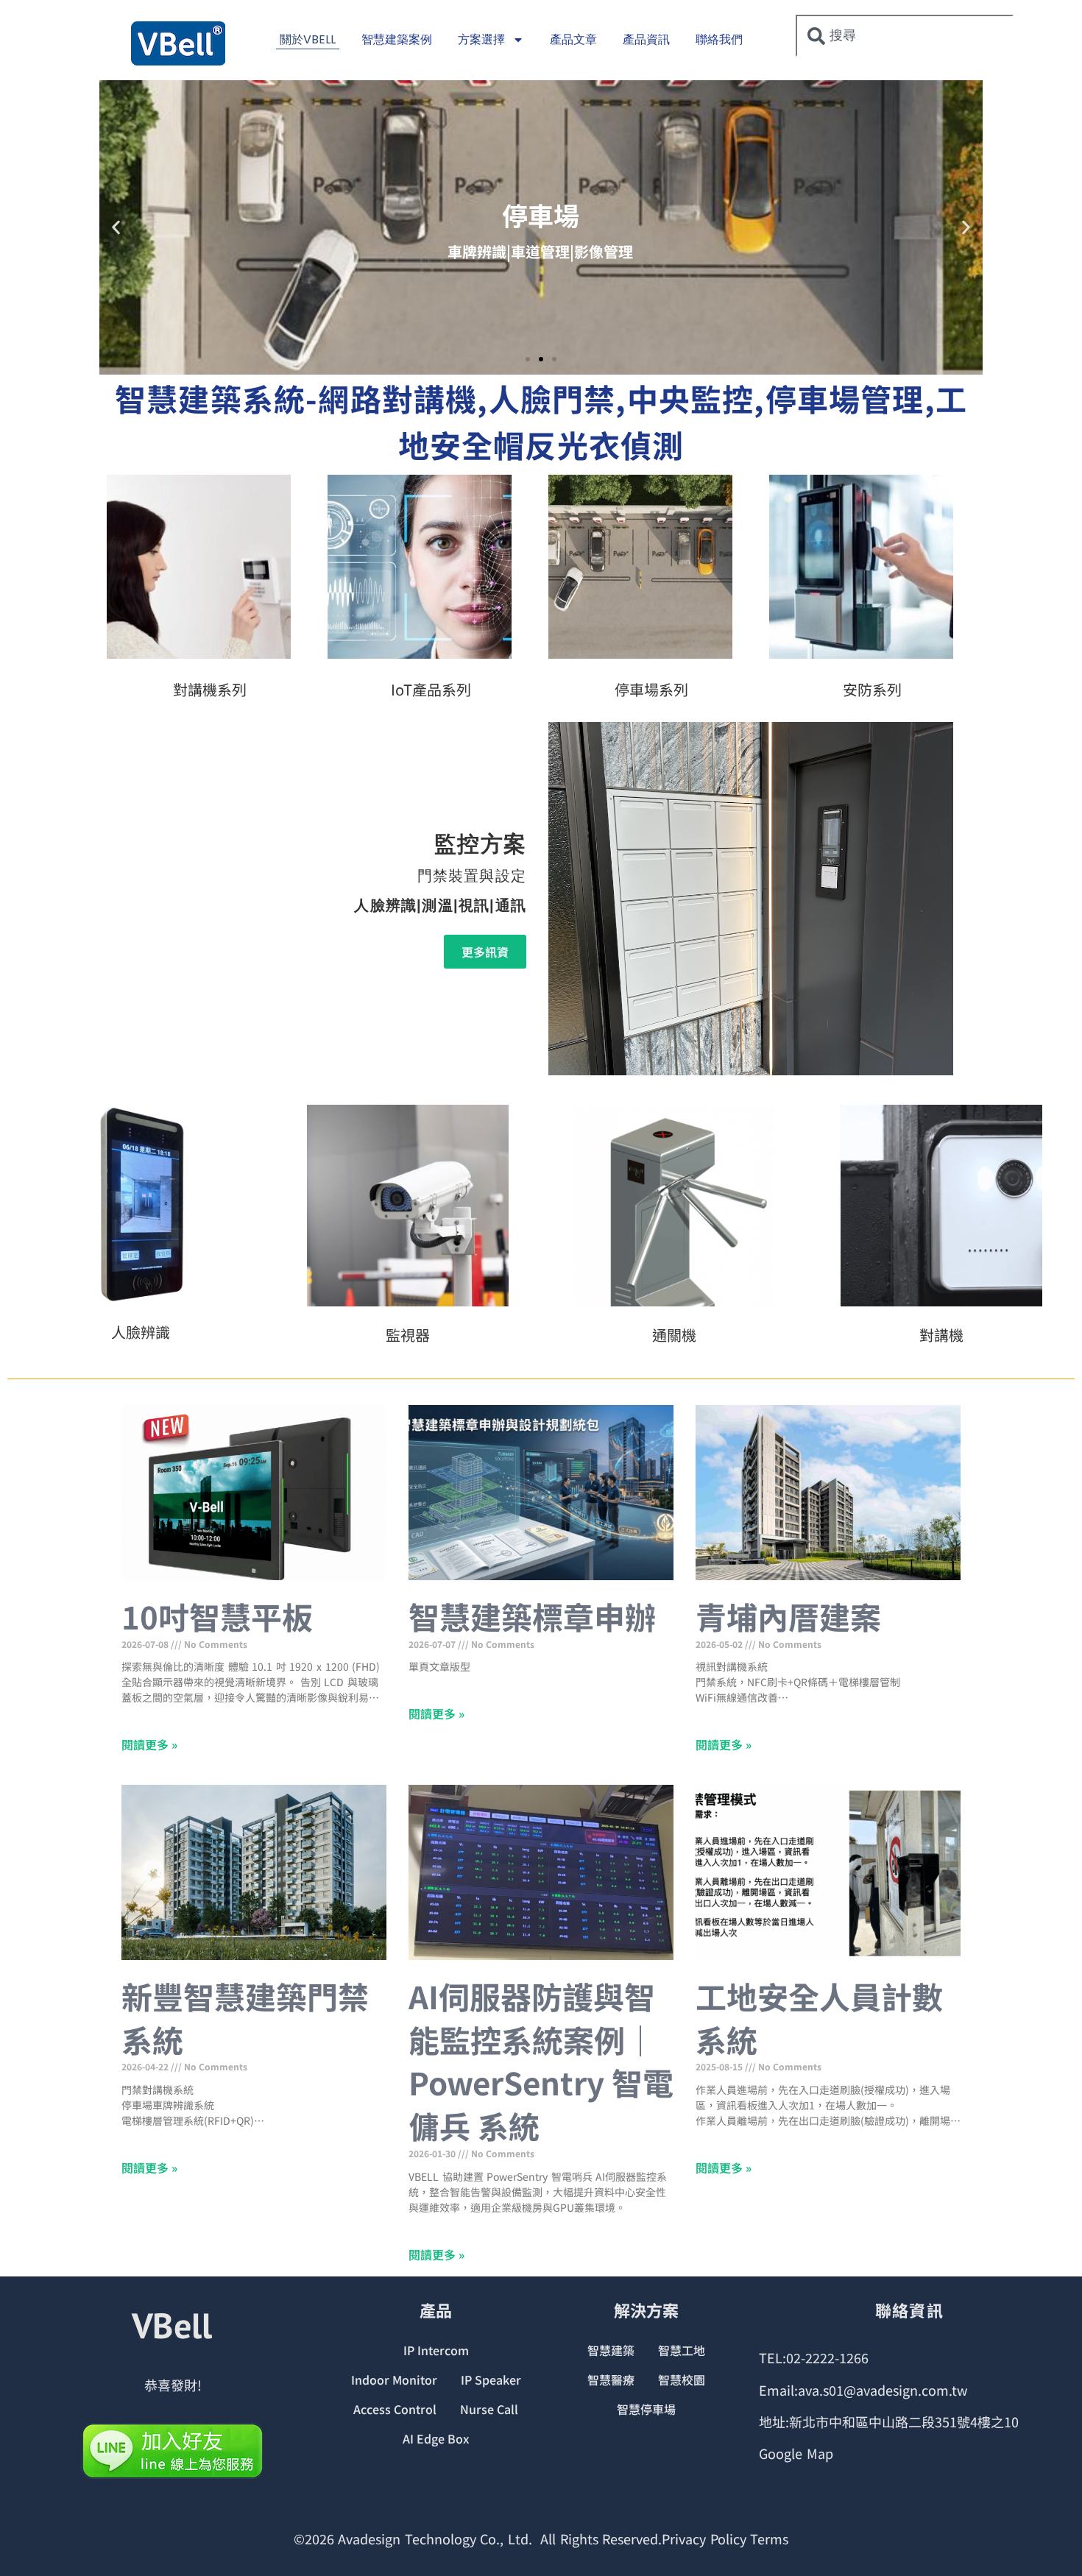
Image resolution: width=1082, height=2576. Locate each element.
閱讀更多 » (149, 1744)
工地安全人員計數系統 (819, 2017)
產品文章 (573, 39)
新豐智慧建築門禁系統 (245, 2017)
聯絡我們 (719, 39)
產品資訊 (646, 39)
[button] (116, 227)
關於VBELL (308, 39)
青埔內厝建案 (788, 1616)
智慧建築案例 (397, 39)
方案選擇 (481, 39)
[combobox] (905, 36)
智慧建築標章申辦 (532, 1616)
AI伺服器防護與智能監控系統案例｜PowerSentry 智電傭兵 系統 (541, 2060)
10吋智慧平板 (217, 1616)
